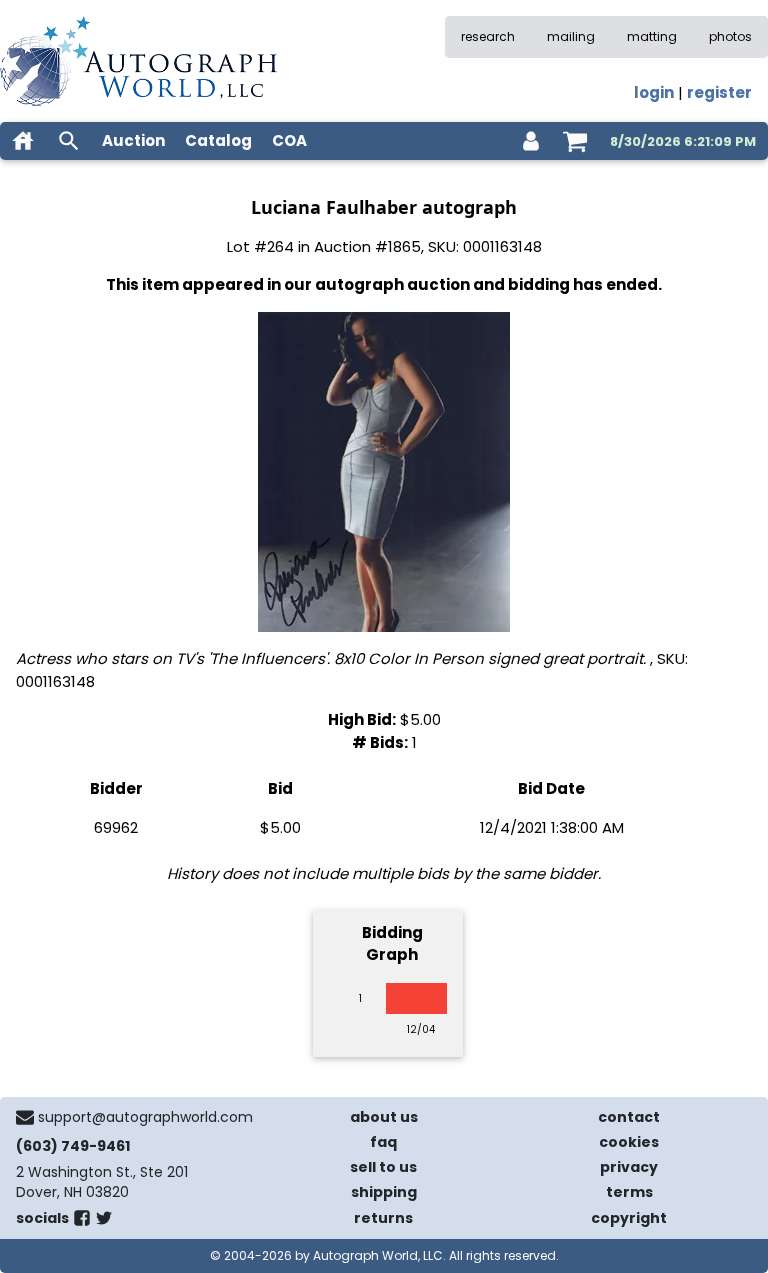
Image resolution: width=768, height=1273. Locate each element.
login (654, 92)
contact (629, 1117)
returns (383, 1218)
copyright (629, 1218)
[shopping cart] (575, 141)
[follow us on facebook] (82, 1222)
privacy (629, 1167)
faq (383, 1142)
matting (652, 36)
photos (730, 36)
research (488, 36)
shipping (384, 1192)
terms (629, 1192)
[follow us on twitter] (104, 1222)
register (719, 92)
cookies (629, 1142)
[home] (23, 141)
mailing (571, 36)
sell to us (383, 1167)
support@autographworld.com (145, 1117)
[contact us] (25, 1117)
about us (384, 1117)
